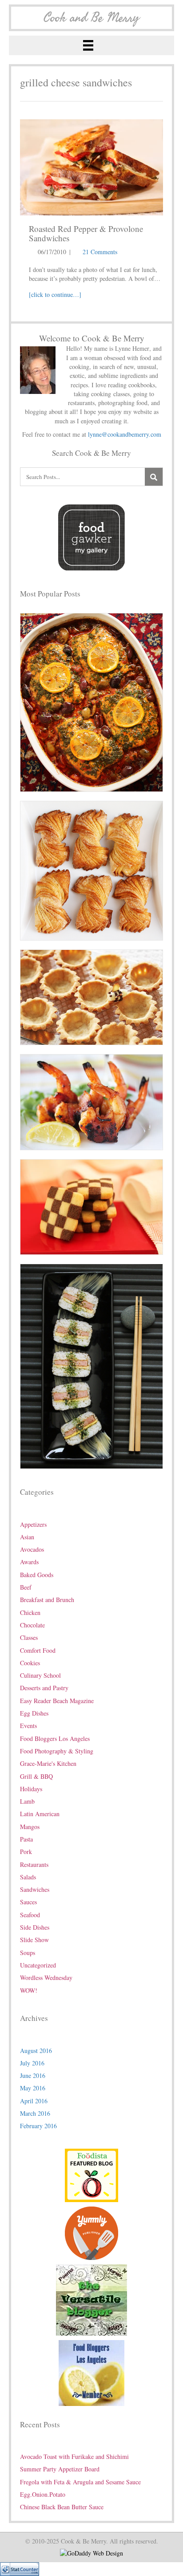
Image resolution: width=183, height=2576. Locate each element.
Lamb (27, 1801)
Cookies (30, 1663)
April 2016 (34, 2101)
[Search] (154, 477)
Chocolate (32, 1625)
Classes (29, 1637)
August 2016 (36, 2051)
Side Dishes (35, 1927)
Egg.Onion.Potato (43, 2494)
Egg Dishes (34, 1713)
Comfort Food (38, 1650)
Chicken (30, 1613)
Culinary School (40, 1675)
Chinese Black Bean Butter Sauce (62, 2507)
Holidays (31, 1789)
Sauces (28, 1902)
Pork (26, 1852)
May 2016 (33, 2088)
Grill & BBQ (36, 1776)
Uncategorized (38, 1965)
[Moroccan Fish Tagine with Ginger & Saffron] (91, 701)
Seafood (30, 1915)
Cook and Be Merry (91, 18)
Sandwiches (35, 1889)
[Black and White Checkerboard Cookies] (91, 1206)
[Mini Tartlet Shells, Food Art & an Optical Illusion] (91, 996)
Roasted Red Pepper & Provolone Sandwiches (86, 233)
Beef (26, 1587)
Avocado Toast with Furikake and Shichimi (74, 2456)
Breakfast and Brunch (47, 1600)
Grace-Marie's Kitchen (48, 1763)
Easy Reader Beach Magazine (57, 1701)
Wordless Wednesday (46, 1978)
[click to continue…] (55, 294)
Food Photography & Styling (57, 1751)
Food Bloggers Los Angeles (55, 1738)
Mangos (30, 1827)
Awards (29, 1562)
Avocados (32, 1549)
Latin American (40, 1814)
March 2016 (35, 2113)
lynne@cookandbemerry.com (125, 434)
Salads (28, 1877)
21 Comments (100, 252)
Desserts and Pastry (44, 1688)
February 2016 (38, 2126)
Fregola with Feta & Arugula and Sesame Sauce (80, 2482)
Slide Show (34, 1940)
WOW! (29, 1990)
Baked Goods (37, 1575)
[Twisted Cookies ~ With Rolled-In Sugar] (91, 870)
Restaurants (34, 1864)
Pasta (26, 1839)
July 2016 (32, 2063)
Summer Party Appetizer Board (60, 2469)
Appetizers (33, 1524)
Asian (27, 1537)
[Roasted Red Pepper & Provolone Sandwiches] (91, 166)
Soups (28, 1953)
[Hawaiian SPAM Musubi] (91, 1365)
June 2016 (33, 2075)
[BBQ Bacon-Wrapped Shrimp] (91, 1101)
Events (28, 1726)
